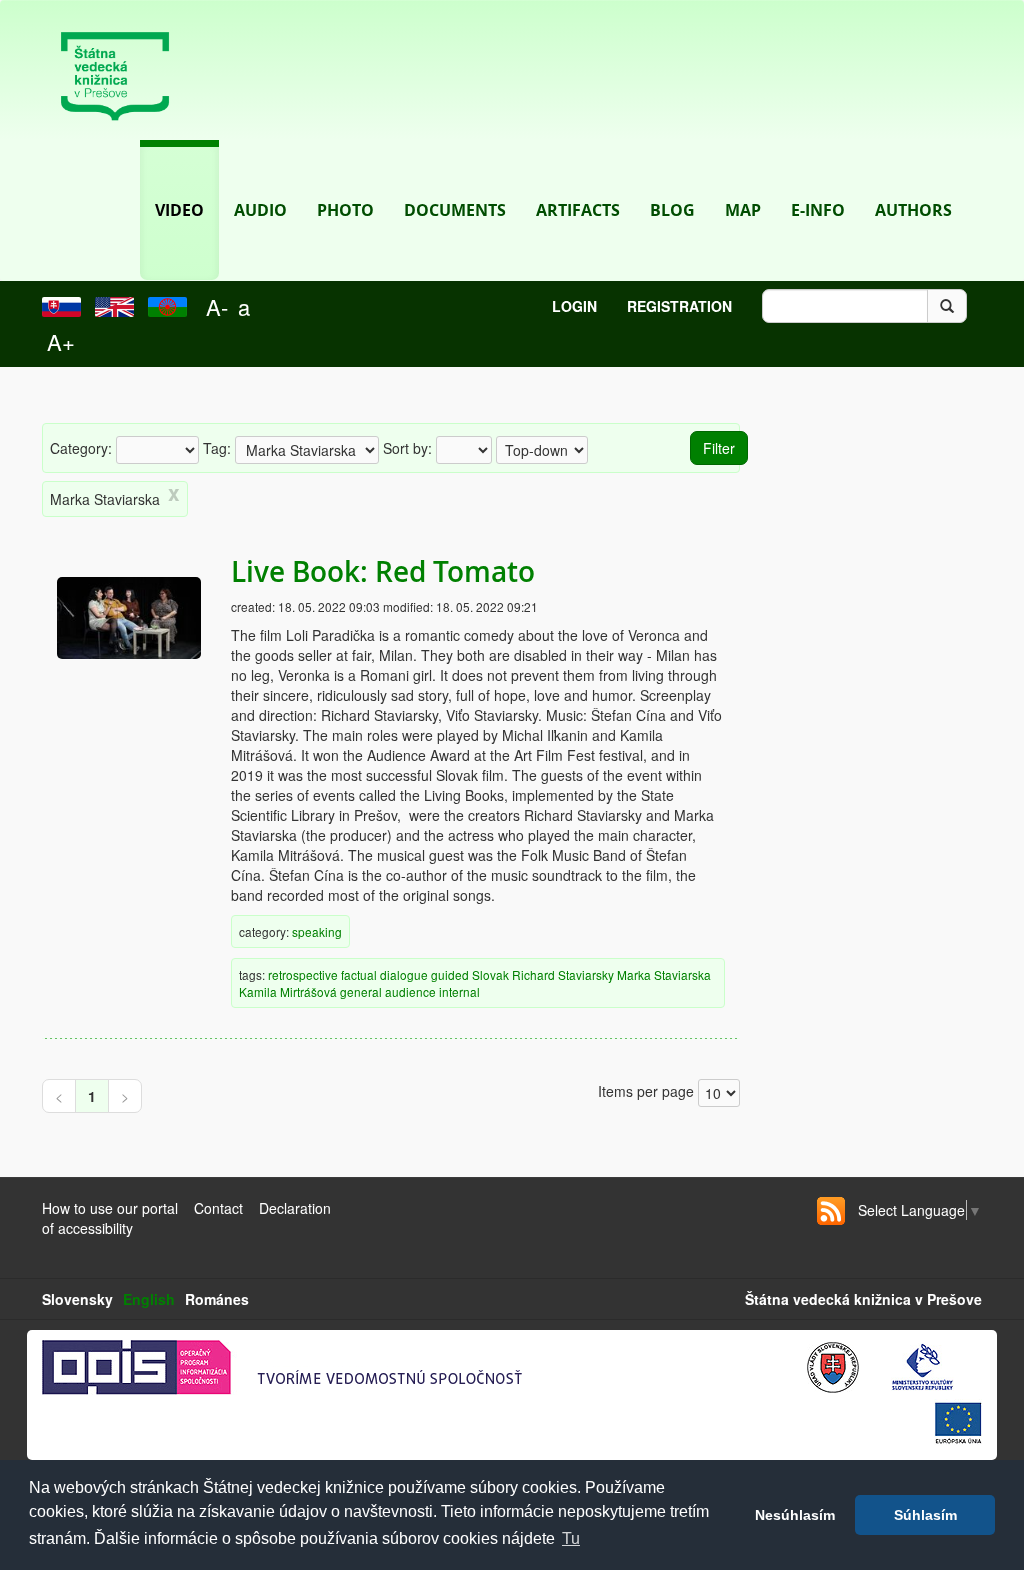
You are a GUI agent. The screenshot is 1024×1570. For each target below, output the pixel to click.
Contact (218, 1208)
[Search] (947, 306)
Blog (672, 210)
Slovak (490, 974)
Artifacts (578, 210)
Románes (217, 1299)
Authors (913, 210)
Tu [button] (571, 1538)
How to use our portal (110, 1208)
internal (459, 991)
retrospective (303, 974)
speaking (317, 931)
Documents (455, 210)
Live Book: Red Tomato (383, 571)
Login (574, 306)
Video (179, 210)
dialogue (404, 974)
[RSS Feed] (831, 1211)
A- (217, 306)
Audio (260, 210)
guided (450, 974)
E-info (818, 210)
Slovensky (77, 1299)
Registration (679, 306)
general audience (388, 991)
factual (359, 974)
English (149, 1299)
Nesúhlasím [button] (795, 1515)
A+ (61, 341)
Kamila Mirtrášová (288, 991)
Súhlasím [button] (925, 1515)
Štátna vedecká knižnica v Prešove (863, 1299)
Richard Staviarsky (563, 974)
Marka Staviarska (664, 974)
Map (743, 210)
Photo (345, 210)
